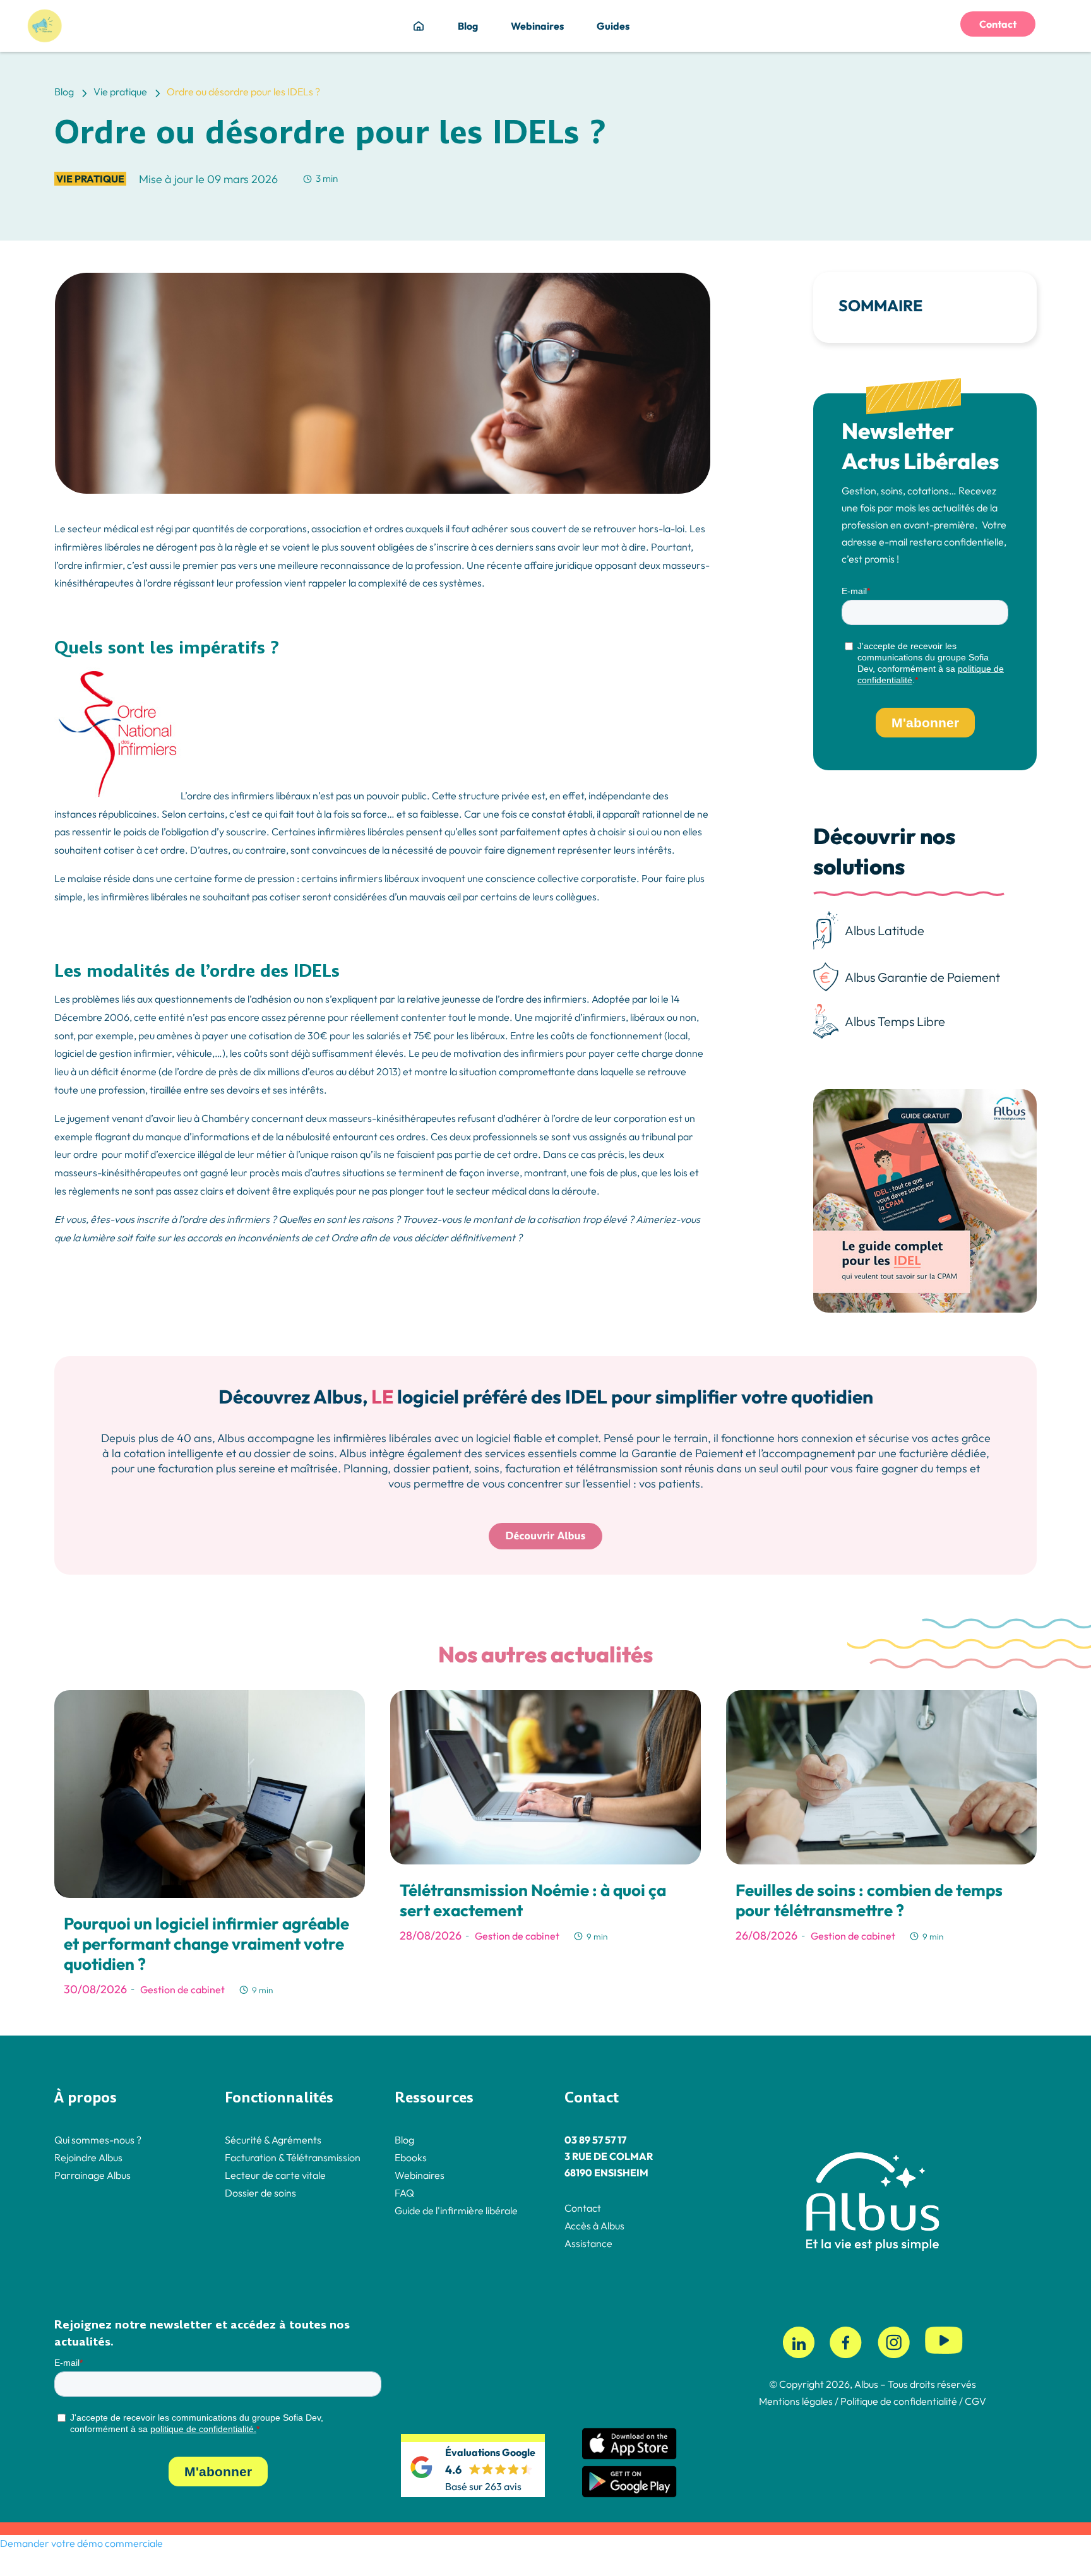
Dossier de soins (260, 2193)
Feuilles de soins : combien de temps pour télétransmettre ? (869, 1900)
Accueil (419, 26)
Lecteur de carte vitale (275, 2175)
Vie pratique (90, 179)
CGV (975, 2401)
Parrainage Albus (92, 2175)
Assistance (588, 2243)
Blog (468, 26)
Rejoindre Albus (88, 2157)
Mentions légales (796, 2401)
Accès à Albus (594, 2226)
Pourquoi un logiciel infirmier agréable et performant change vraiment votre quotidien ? (206, 1944)
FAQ (404, 2193)
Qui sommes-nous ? (98, 2140)
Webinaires (537, 26)
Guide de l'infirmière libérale (456, 2210)
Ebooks (411, 2157)
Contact (998, 24)
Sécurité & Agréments (273, 2140)
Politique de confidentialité (898, 2401)
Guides (613, 26)
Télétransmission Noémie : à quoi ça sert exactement (533, 1900)
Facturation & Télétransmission (293, 2157)
